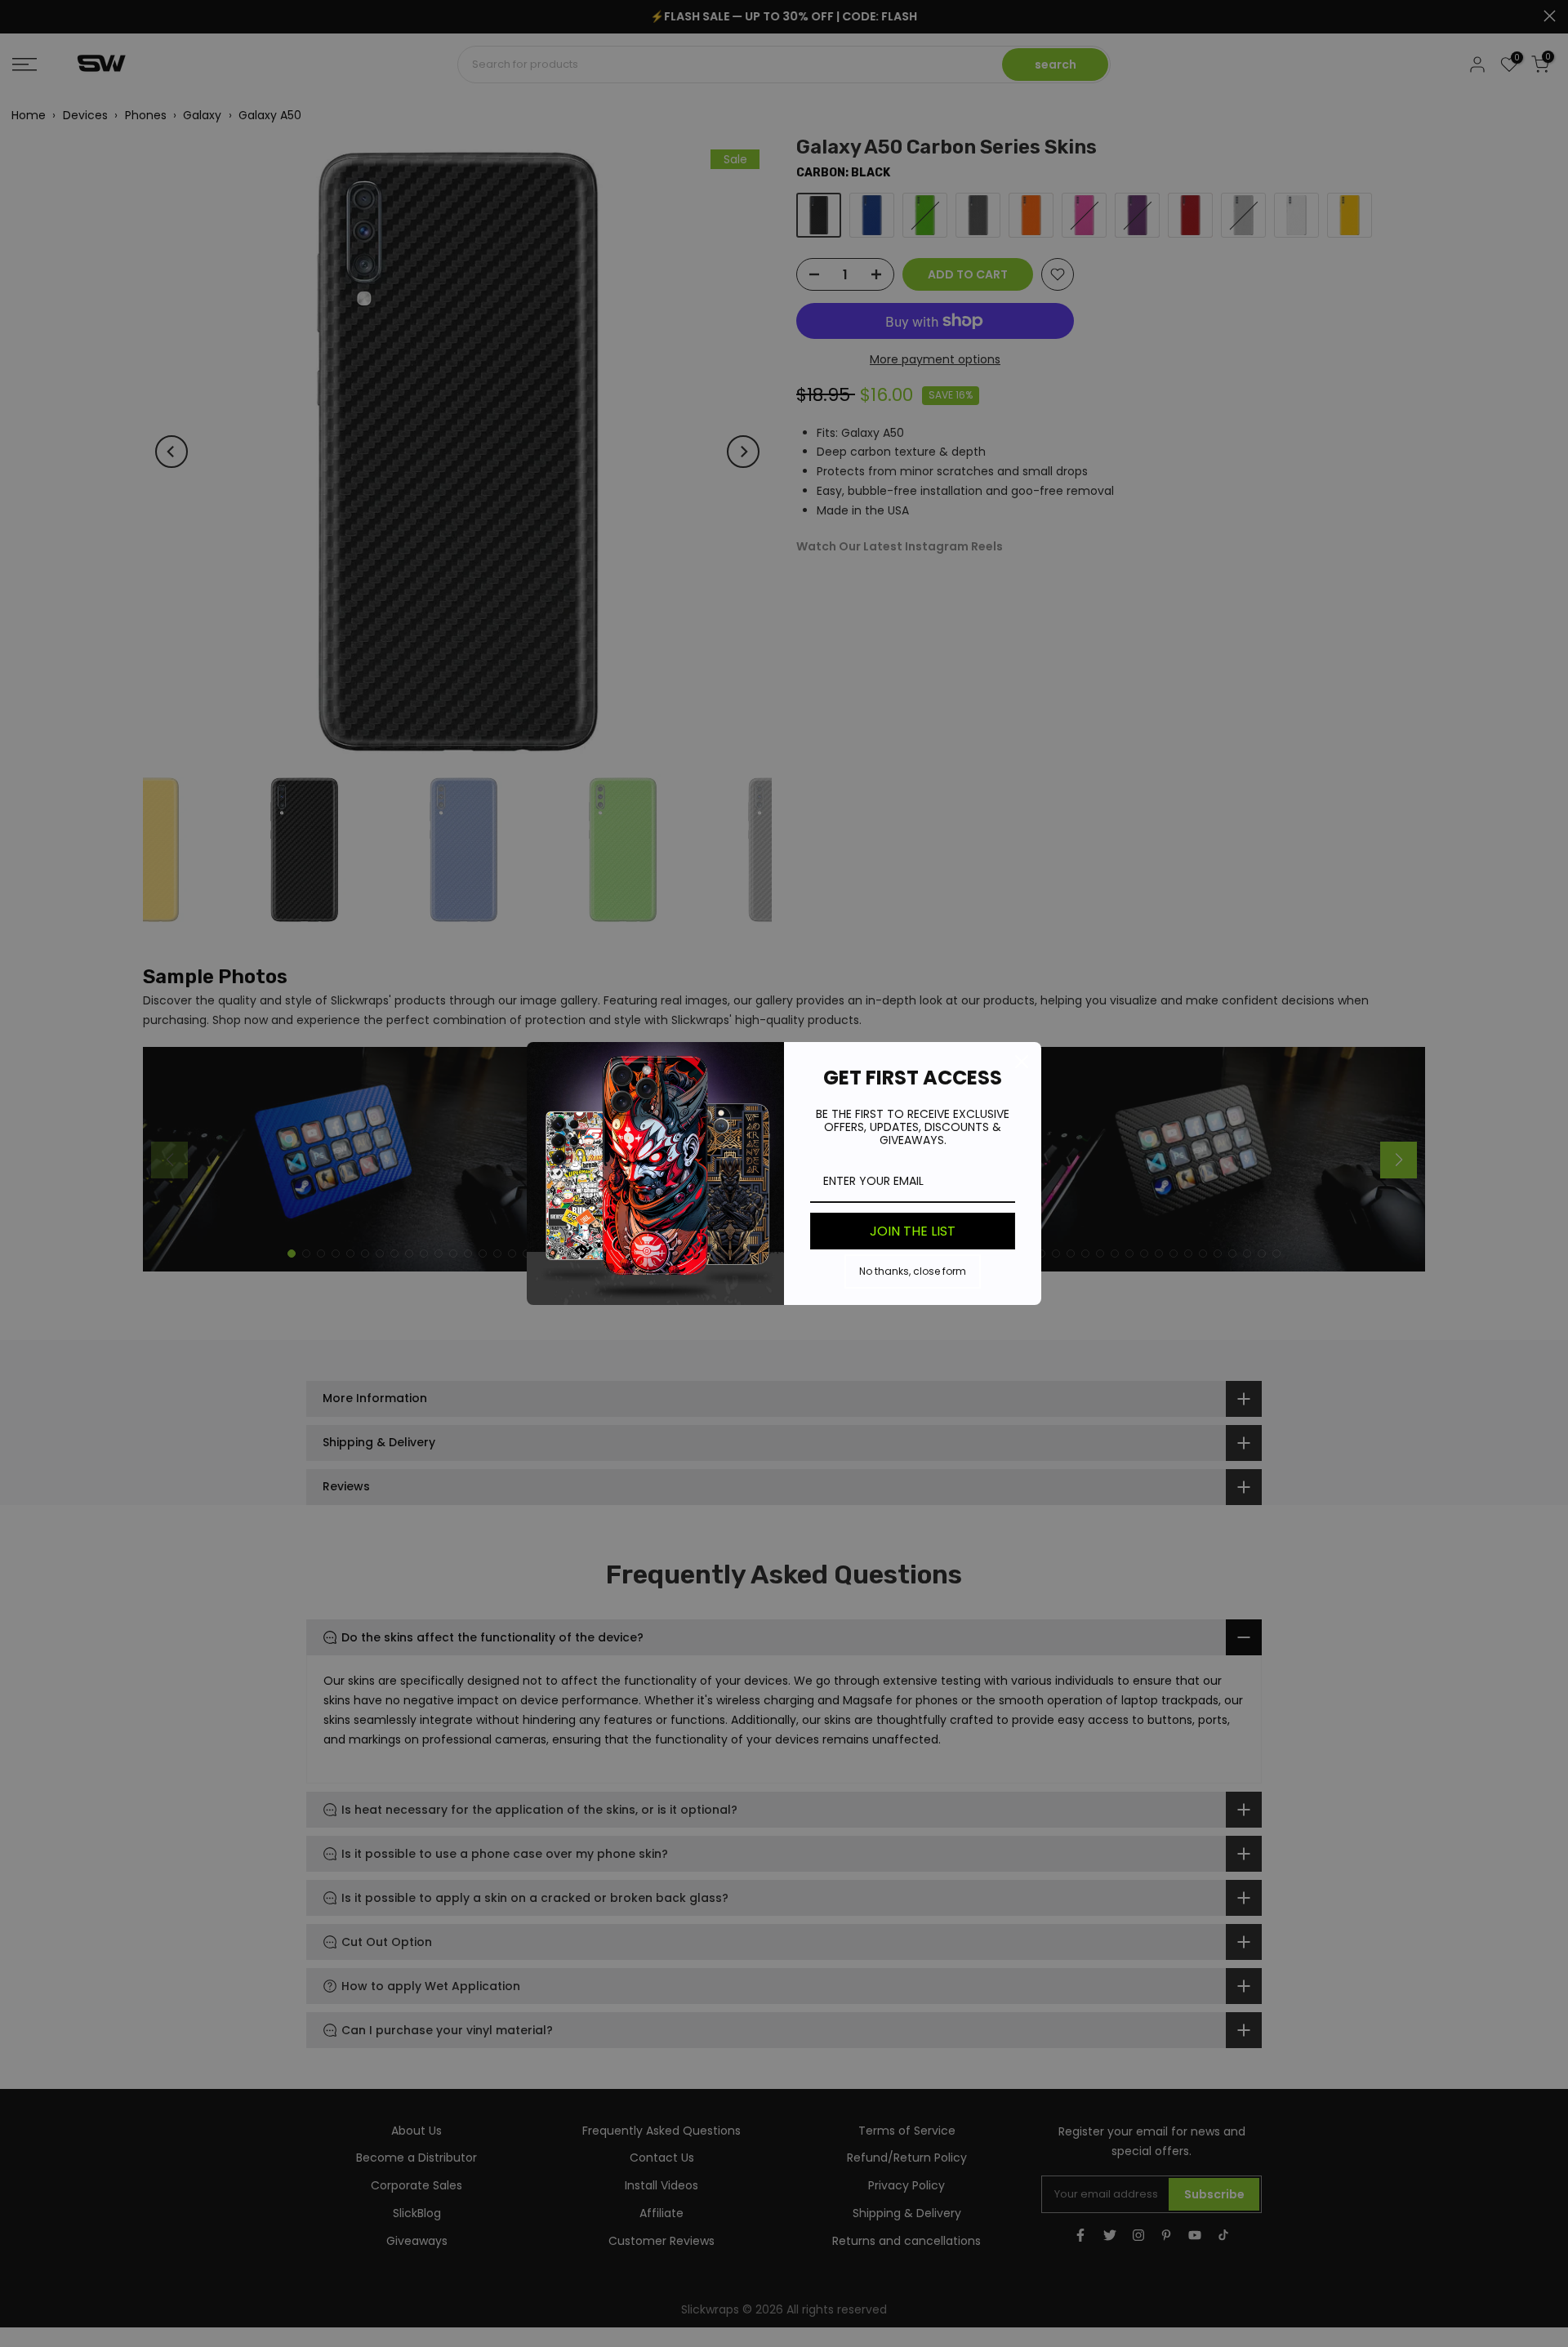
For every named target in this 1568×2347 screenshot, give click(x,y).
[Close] (1022, 1062)
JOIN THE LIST (913, 1231)
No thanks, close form (913, 1271)
